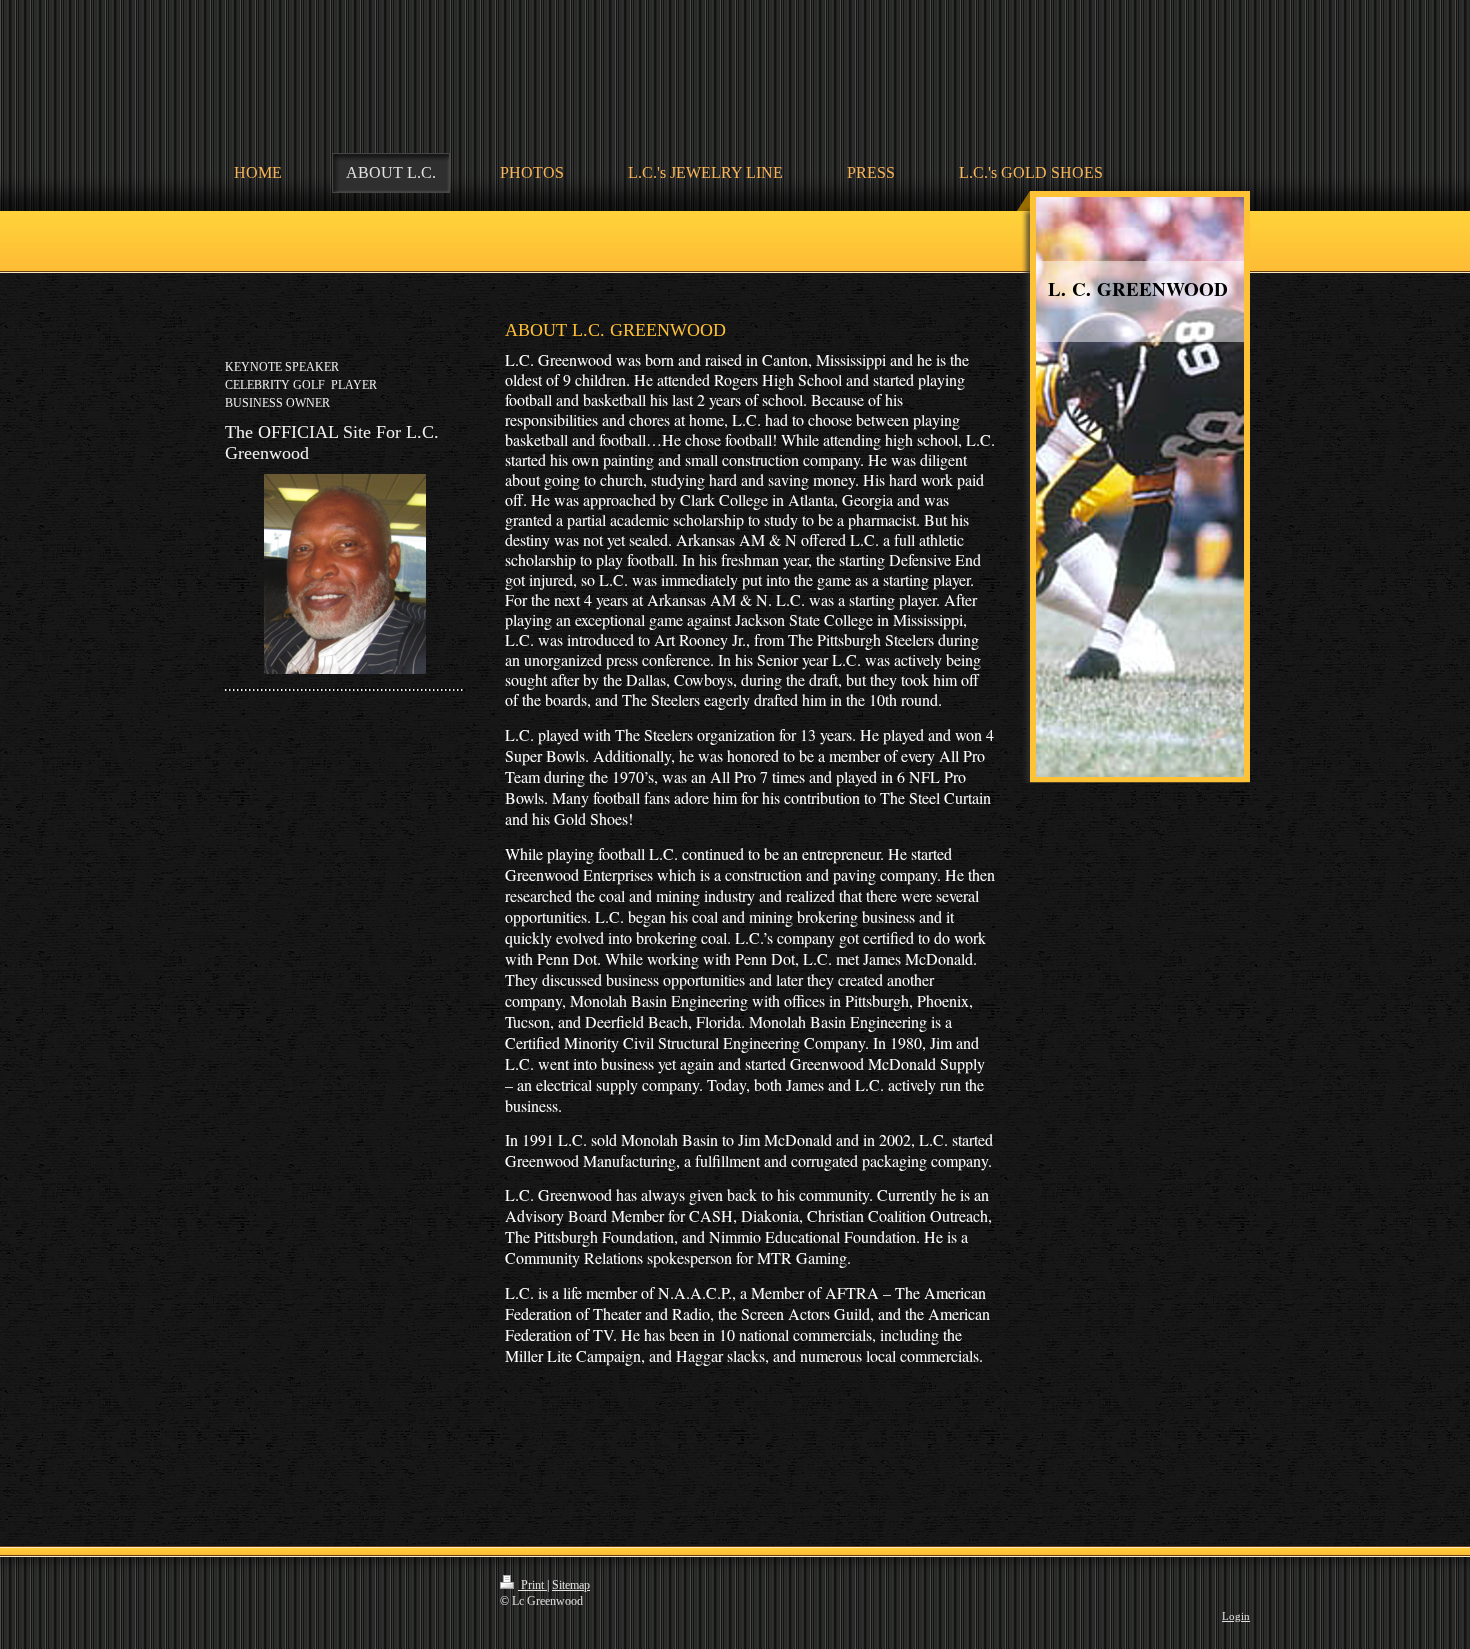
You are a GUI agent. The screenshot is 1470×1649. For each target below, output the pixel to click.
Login (1236, 1616)
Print (532, 1585)
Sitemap (571, 1585)
